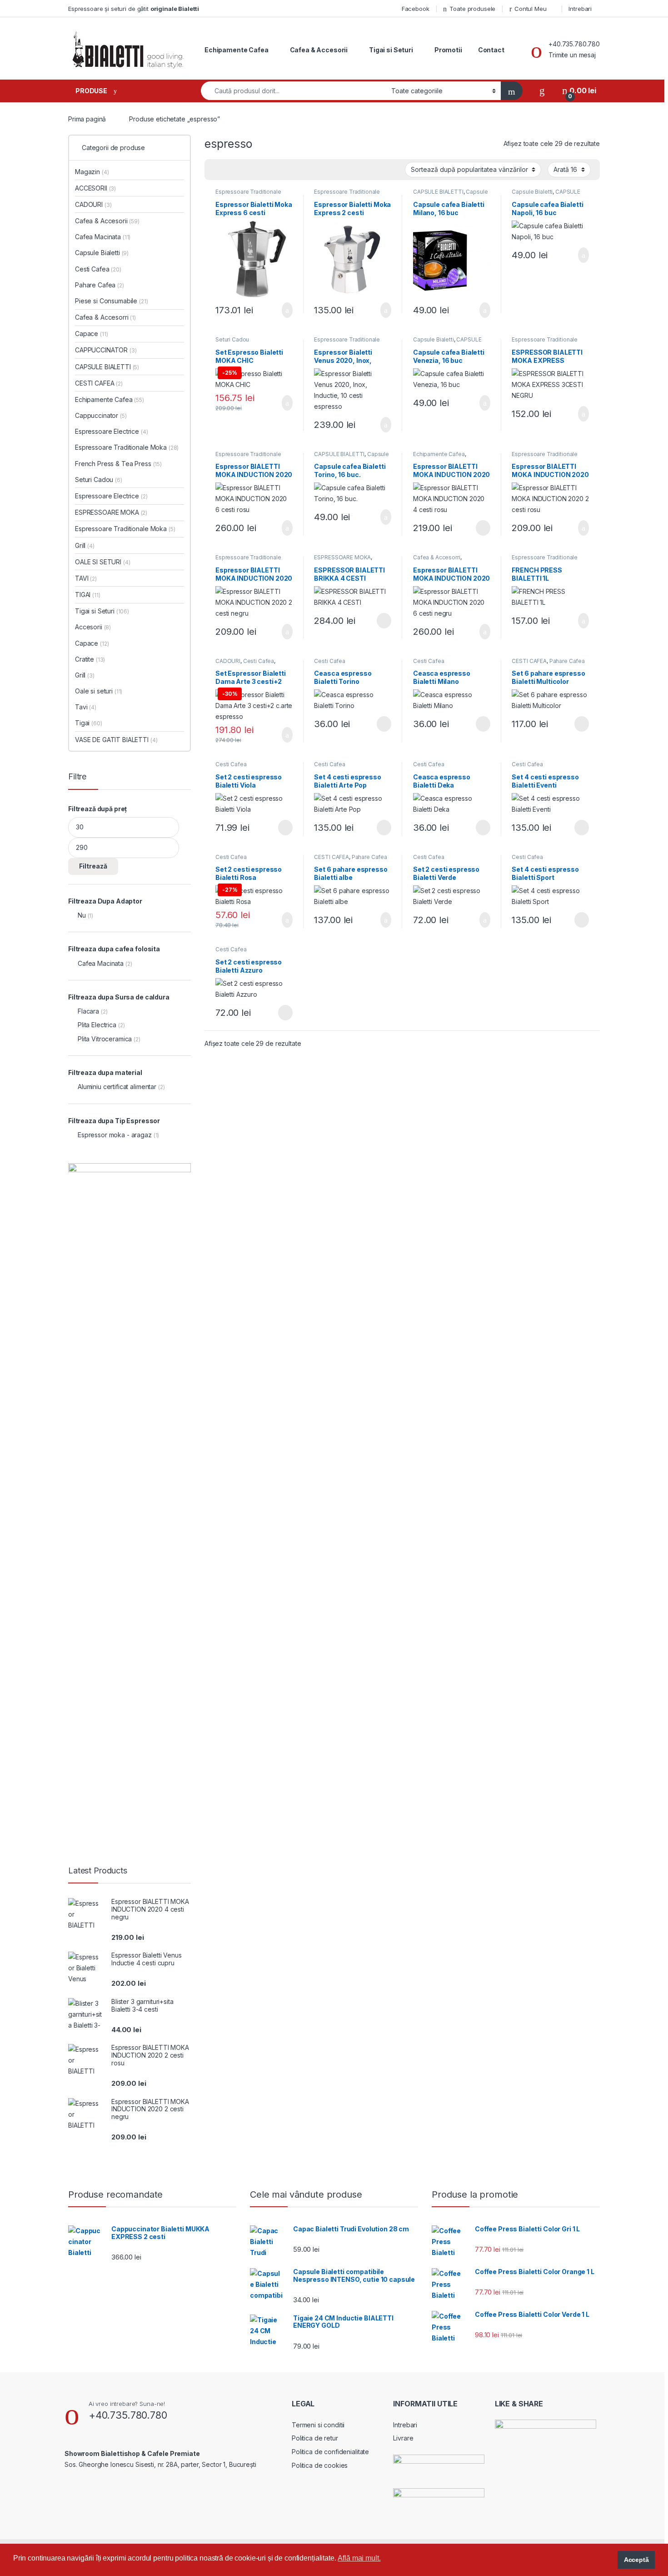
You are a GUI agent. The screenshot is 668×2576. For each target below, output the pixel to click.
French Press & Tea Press (118, 464)
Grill (85, 545)
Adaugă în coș (281, 310)
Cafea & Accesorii (319, 50)
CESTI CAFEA (529, 661)
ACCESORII (95, 188)
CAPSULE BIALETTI (438, 192)
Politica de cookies (320, 2465)
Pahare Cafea (567, 661)
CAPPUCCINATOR (106, 350)
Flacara (88, 1011)
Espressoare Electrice (112, 431)
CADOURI (228, 661)
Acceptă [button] (636, 2560)
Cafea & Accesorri (437, 557)
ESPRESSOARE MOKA (342, 557)
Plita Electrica (97, 1025)
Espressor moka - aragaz (115, 1135)
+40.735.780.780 (128, 2415)
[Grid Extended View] (230, 170)
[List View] (243, 170)
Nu (82, 915)
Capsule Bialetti (532, 192)
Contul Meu (531, 9)
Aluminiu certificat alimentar (117, 1087)
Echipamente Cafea (237, 50)
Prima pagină (87, 119)
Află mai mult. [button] (359, 2558)
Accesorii (93, 627)
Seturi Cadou (232, 339)
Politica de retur (315, 2438)
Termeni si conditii (318, 2425)
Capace (91, 334)
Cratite (90, 659)
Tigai (89, 723)
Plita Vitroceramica (105, 1039)
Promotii (448, 50)
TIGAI (88, 595)
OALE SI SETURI (103, 562)
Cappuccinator (101, 415)
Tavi (86, 707)
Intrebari (580, 9)
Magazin (92, 172)
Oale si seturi (99, 691)
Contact (491, 50)
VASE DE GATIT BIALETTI (116, 740)
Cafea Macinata (103, 237)
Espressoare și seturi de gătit (134, 9)
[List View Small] (256, 170)
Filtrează (93, 866)
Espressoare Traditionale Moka (248, 195)
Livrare (403, 2438)
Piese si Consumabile (112, 301)
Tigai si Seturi (391, 50)
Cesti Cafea (259, 661)
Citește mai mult (480, 528)
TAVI (86, 578)
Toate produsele (472, 9)
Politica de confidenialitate (330, 2452)
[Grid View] (217, 170)
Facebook (416, 9)
